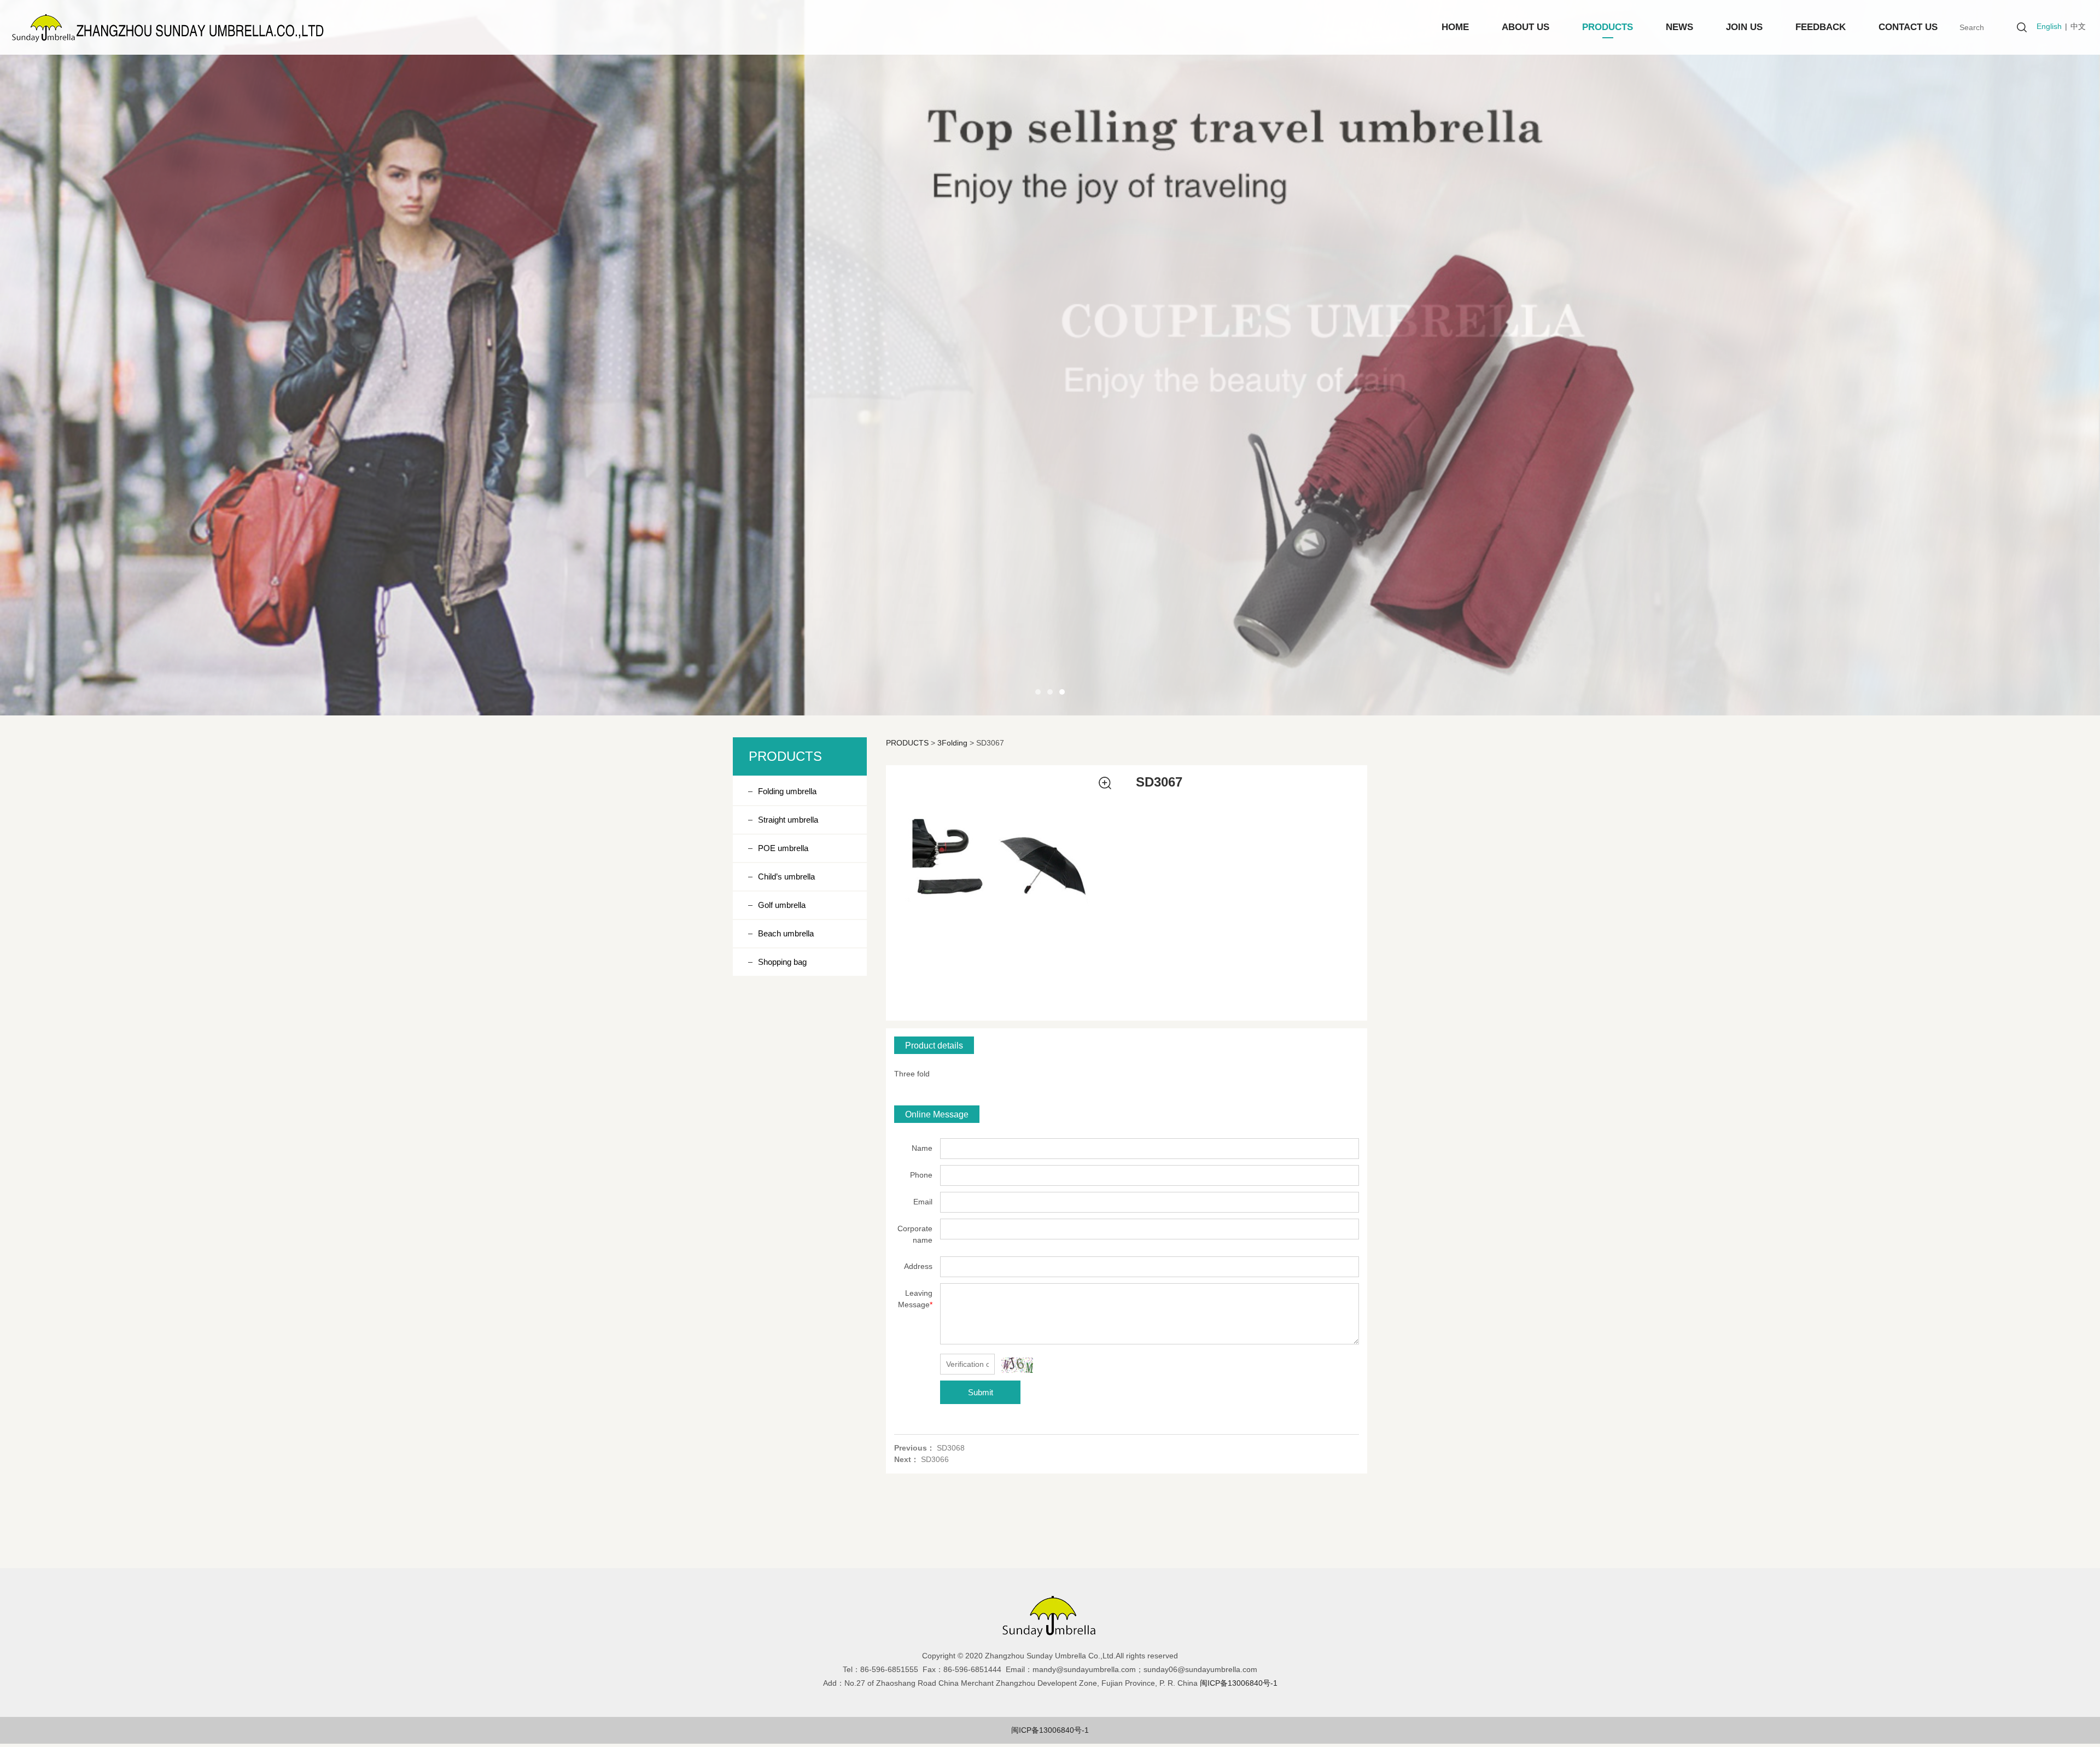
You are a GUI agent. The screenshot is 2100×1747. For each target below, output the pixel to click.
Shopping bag (782, 962)
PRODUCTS (1608, 27)
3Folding (952, 743)
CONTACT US (1908, 27)
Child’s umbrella (786, 877)
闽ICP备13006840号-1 (1050, 1730)
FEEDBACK (1821, 27)
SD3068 (951, 1448)
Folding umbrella (787, 791)
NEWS (1679, 27)
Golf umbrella (782, 905)
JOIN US (1744, 27)
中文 (2078, 26)
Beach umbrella (786, 933)
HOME (1455, 27)
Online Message (937, 1114)
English (2049, 26)
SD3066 (935, 1459)
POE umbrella (783, 848)
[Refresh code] (1017, 1365)
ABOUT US (1526, 27)
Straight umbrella (788, 820)
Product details (934, 1045)
